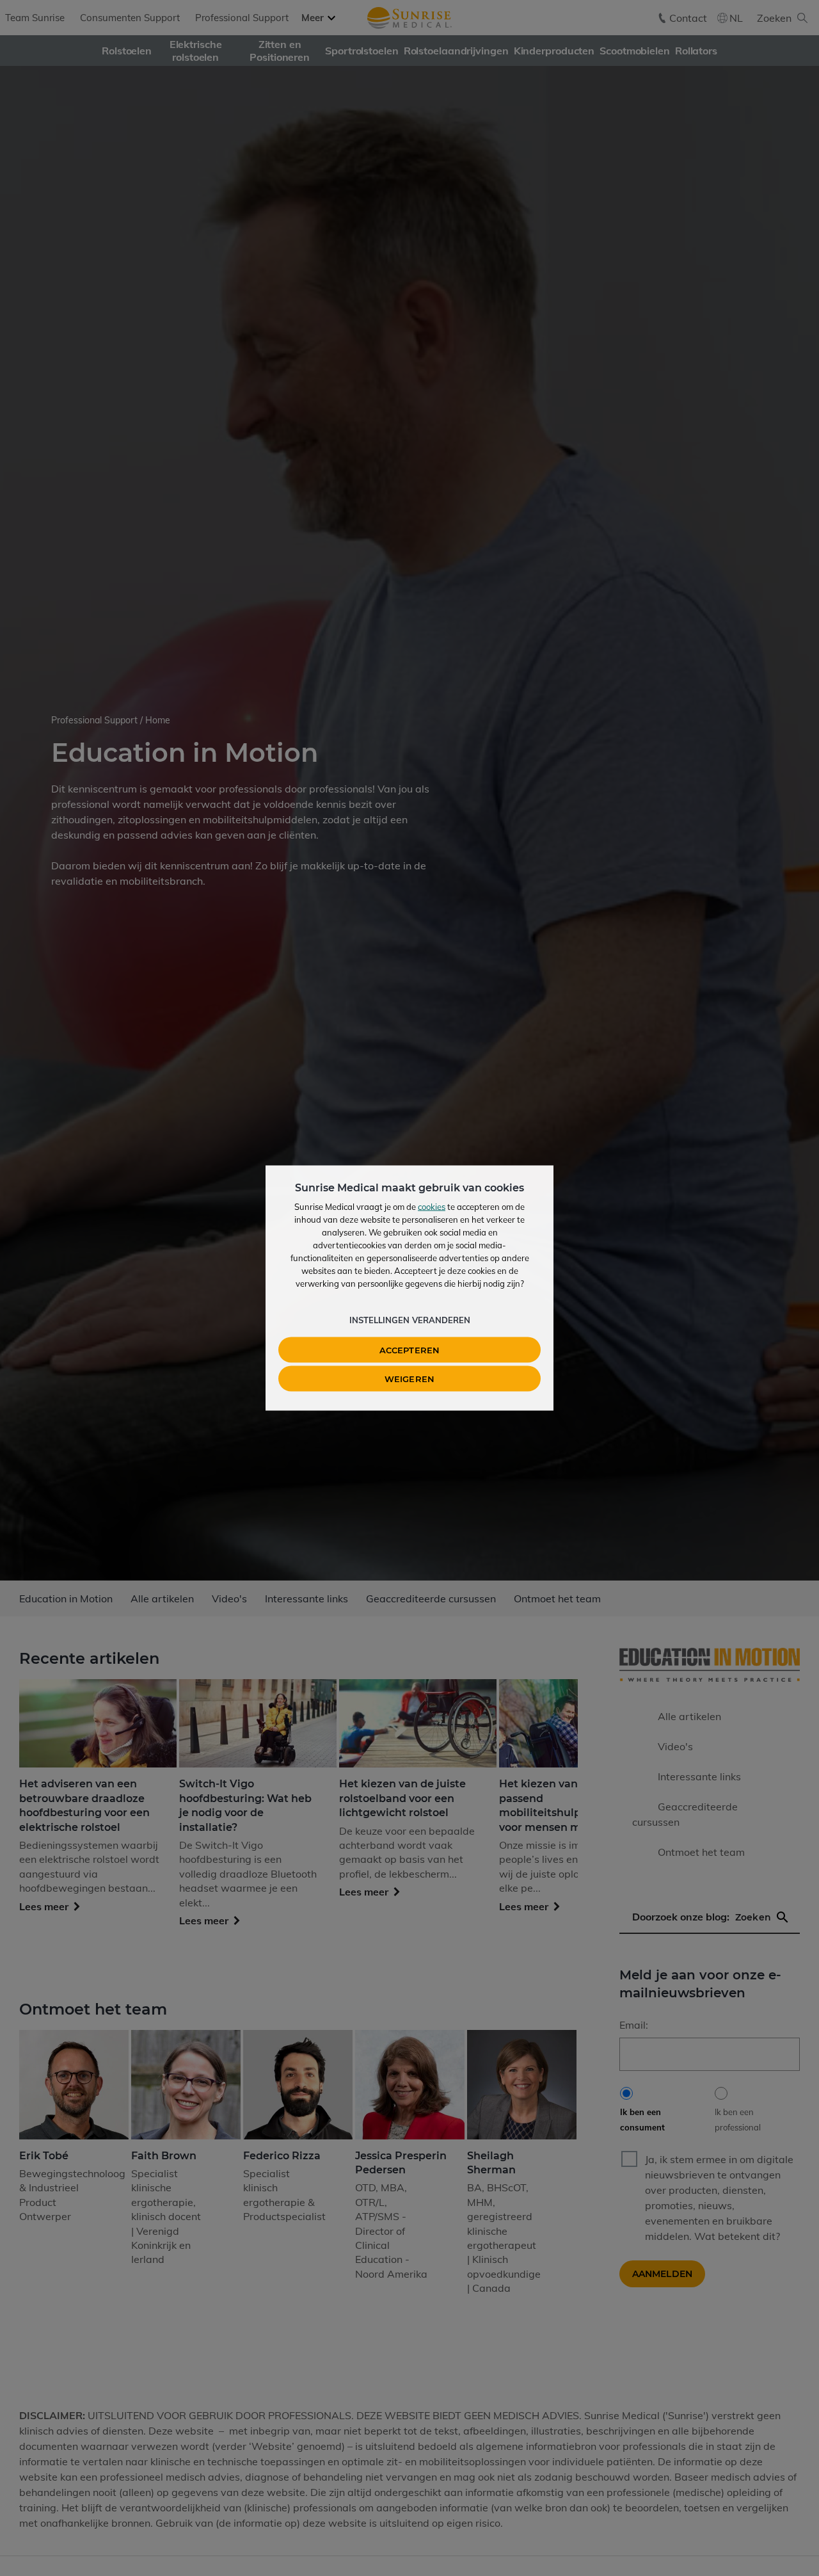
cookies (432, 1207)
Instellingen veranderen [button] (410, 1320)
